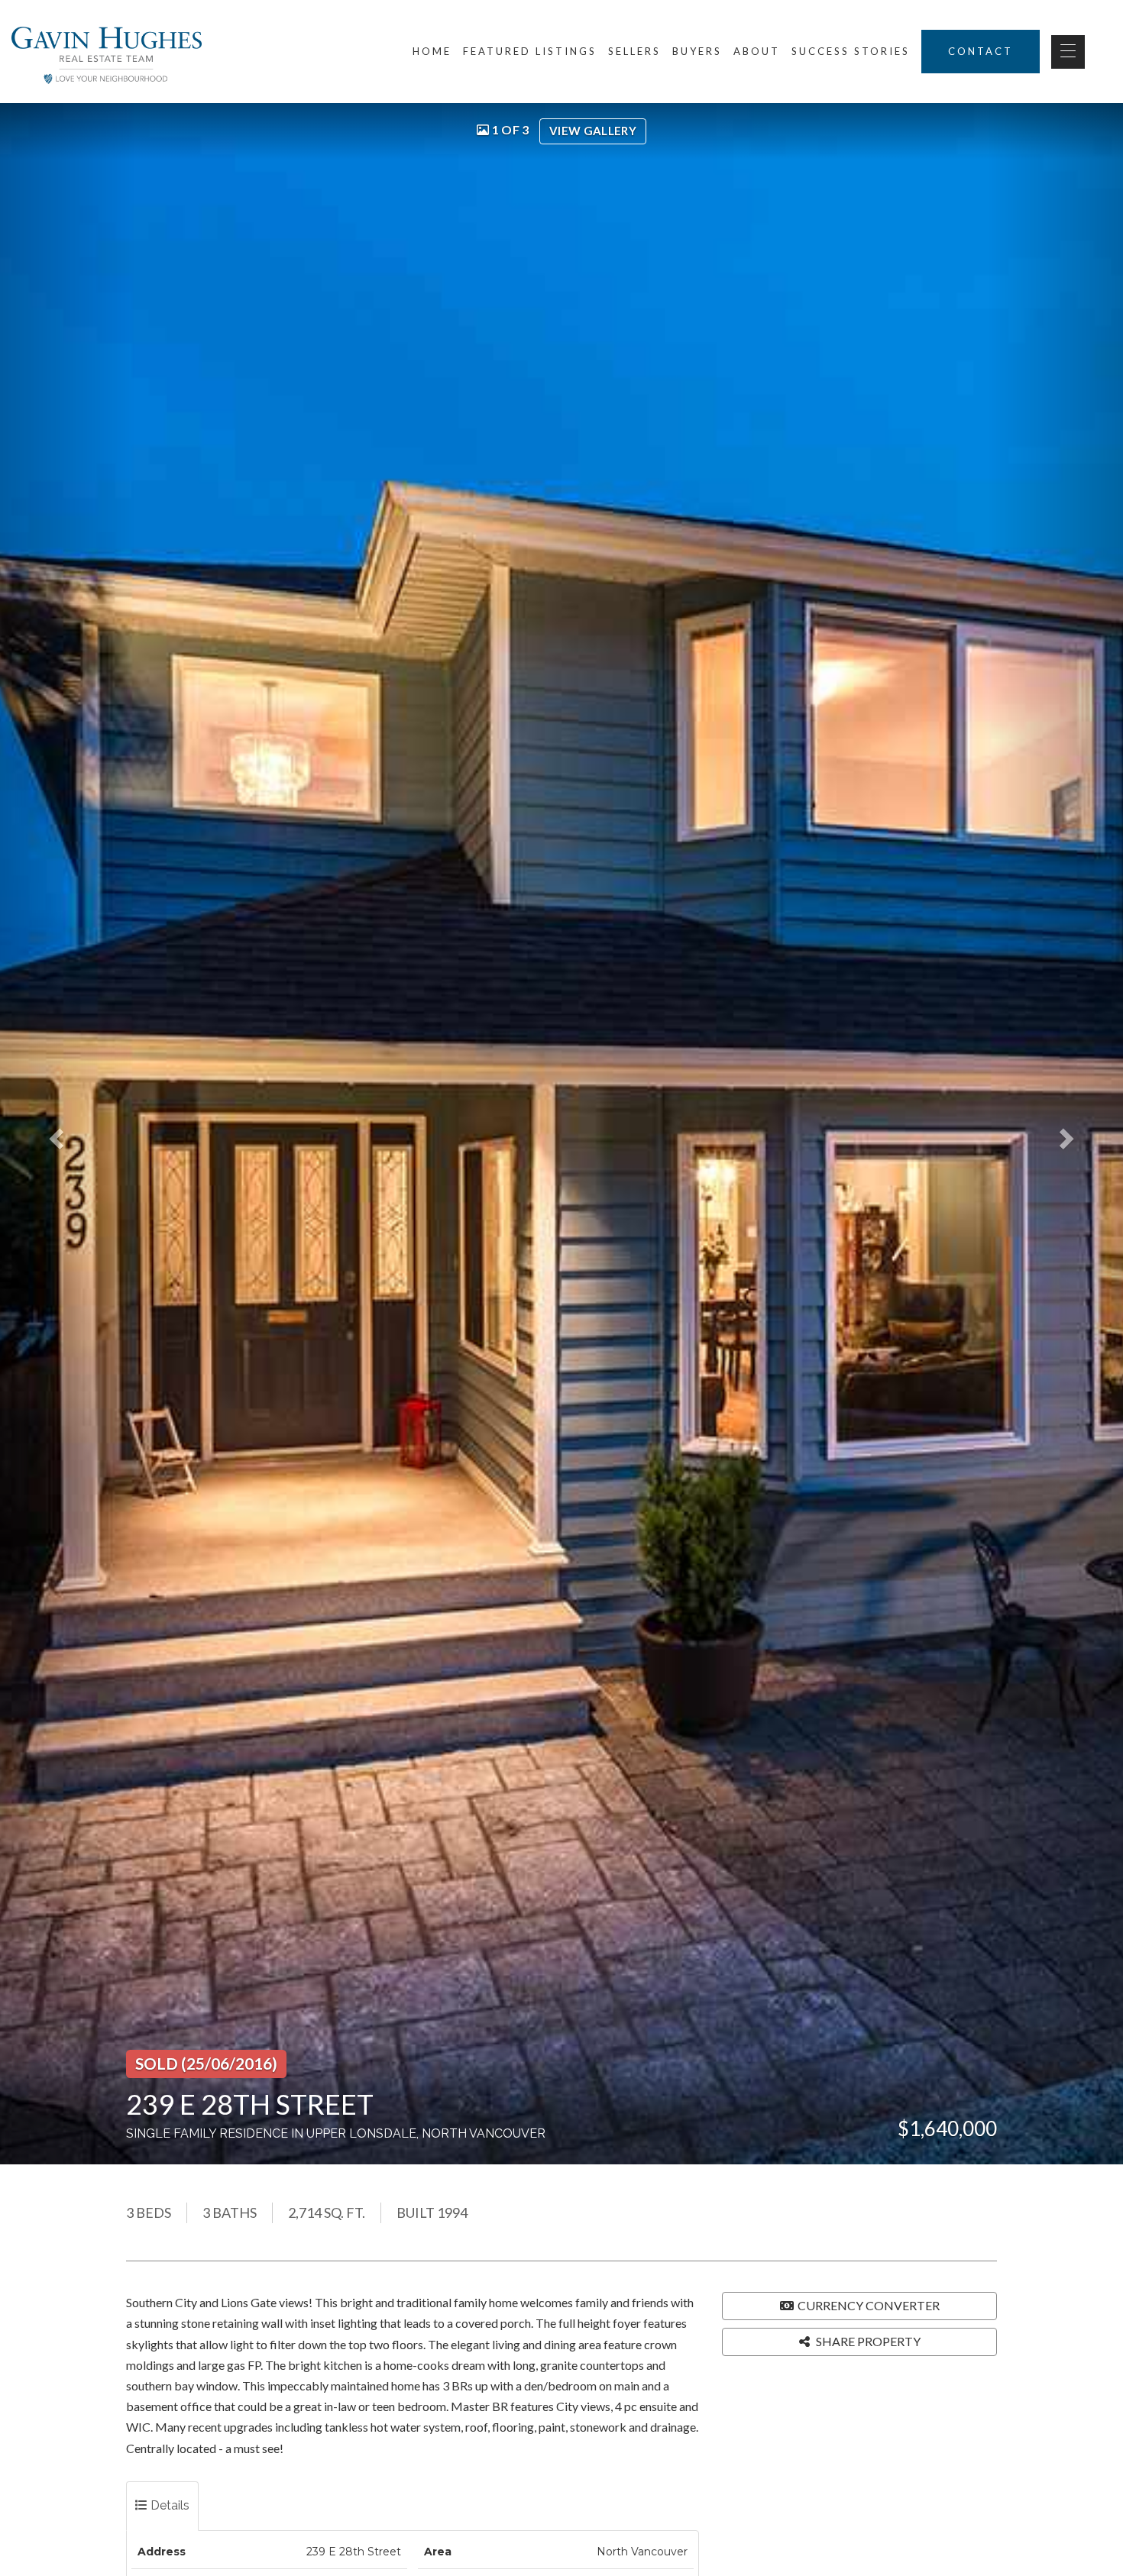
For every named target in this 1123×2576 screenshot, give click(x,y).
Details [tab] (168, 2505)
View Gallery (593, 131)
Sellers (634, 51)
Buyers (697, 51)
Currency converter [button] (869, 2305)
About (757, 51)
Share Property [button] (867, 2341)
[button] (67, 1133)
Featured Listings (530, 51)
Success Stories (851, 51)
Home (432, 51)
